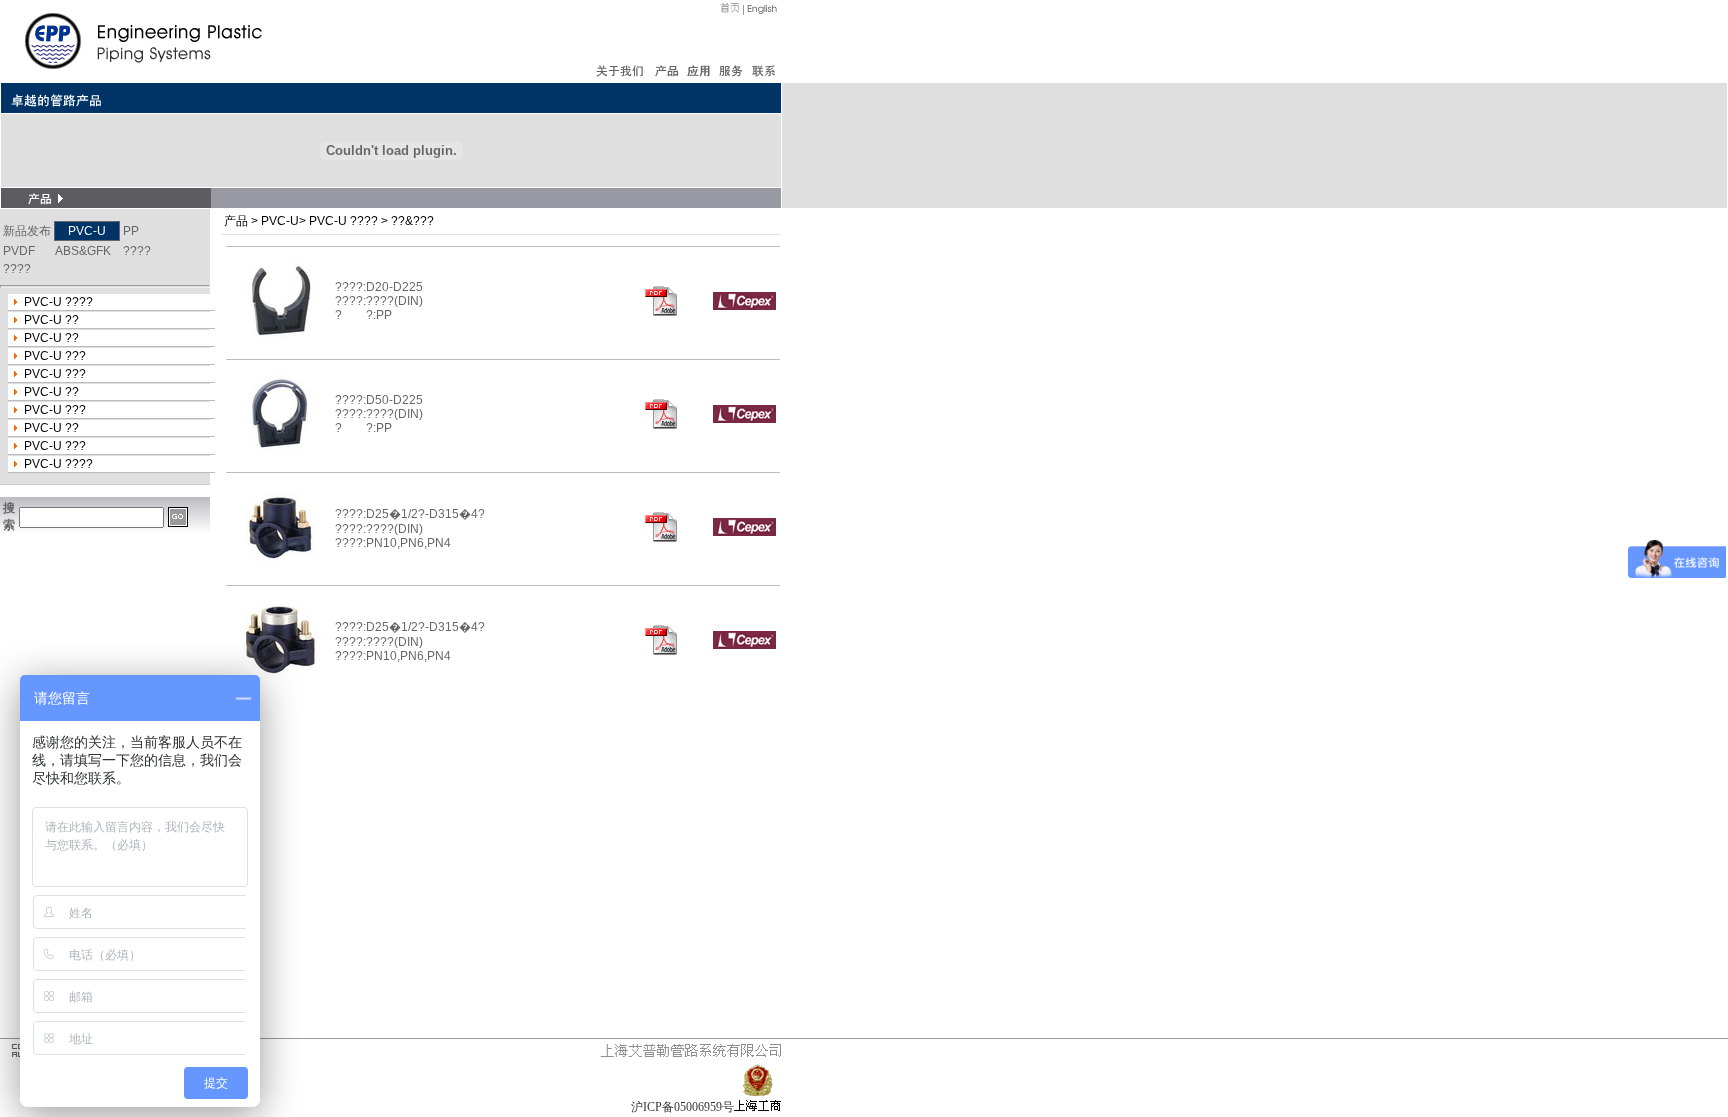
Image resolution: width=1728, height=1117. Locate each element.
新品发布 (27, 231)
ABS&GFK (83, 251)
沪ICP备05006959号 (682, 1107)
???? (137, 251)
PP (131, 231)
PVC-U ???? (58, 302)
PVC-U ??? (55, 356)
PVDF (19, 251)
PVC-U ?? (51, 320)
